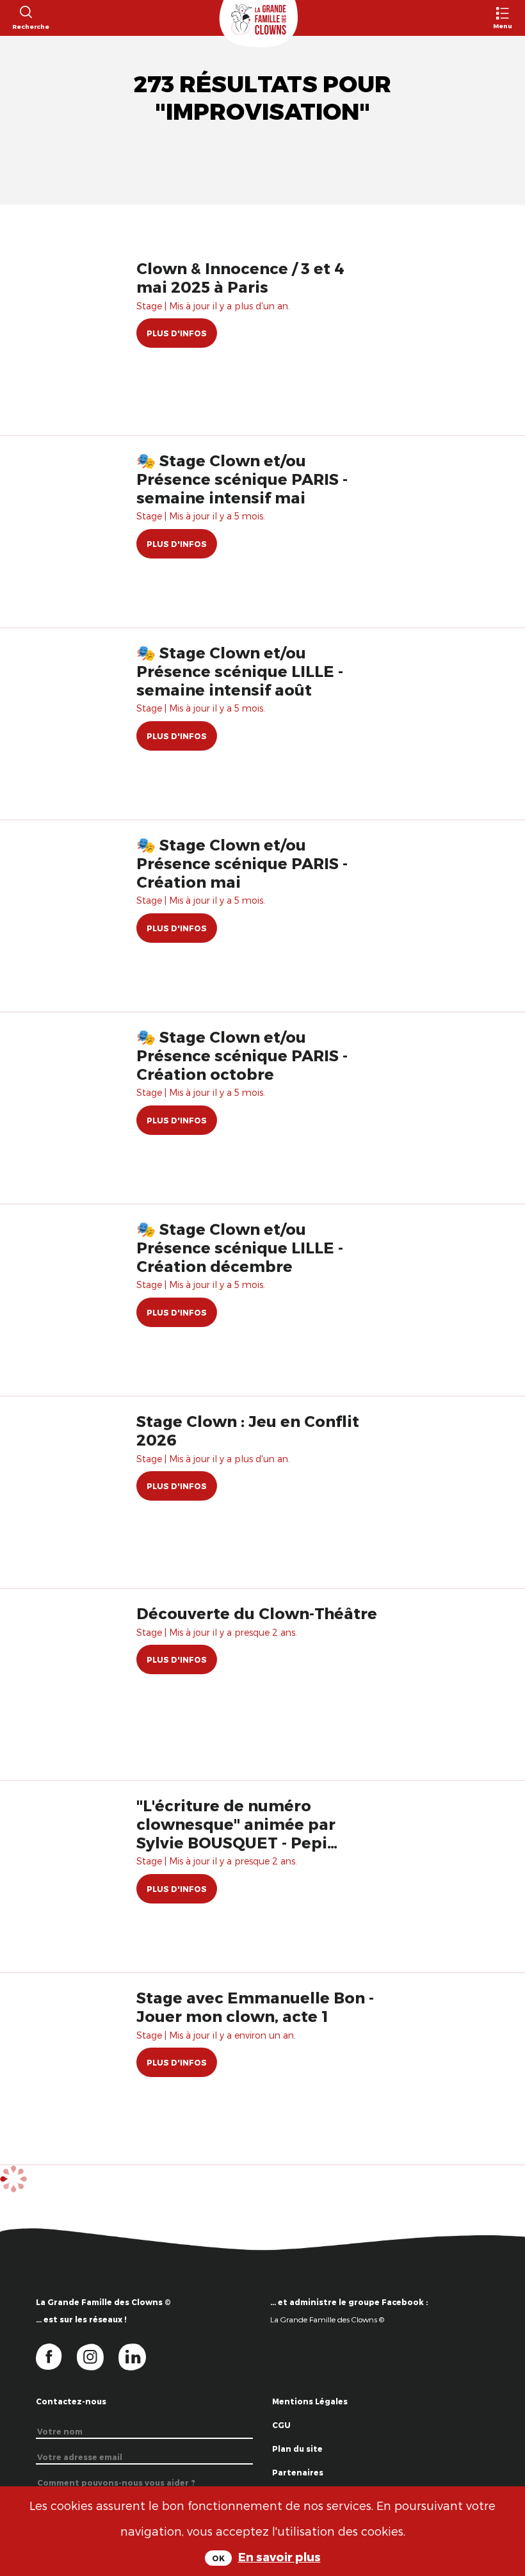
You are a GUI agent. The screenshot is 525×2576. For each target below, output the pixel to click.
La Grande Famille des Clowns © (327, 2319)
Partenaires (298, 2472)
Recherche (25, 26)
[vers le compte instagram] (98, 2356)
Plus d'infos (177, 333)
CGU (281, 2425)
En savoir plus (279, 2556)
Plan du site (297, 2449)
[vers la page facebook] (56, 2356)
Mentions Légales (310, 2401)
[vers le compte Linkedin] (139, 2356)
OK (218, 2558)
